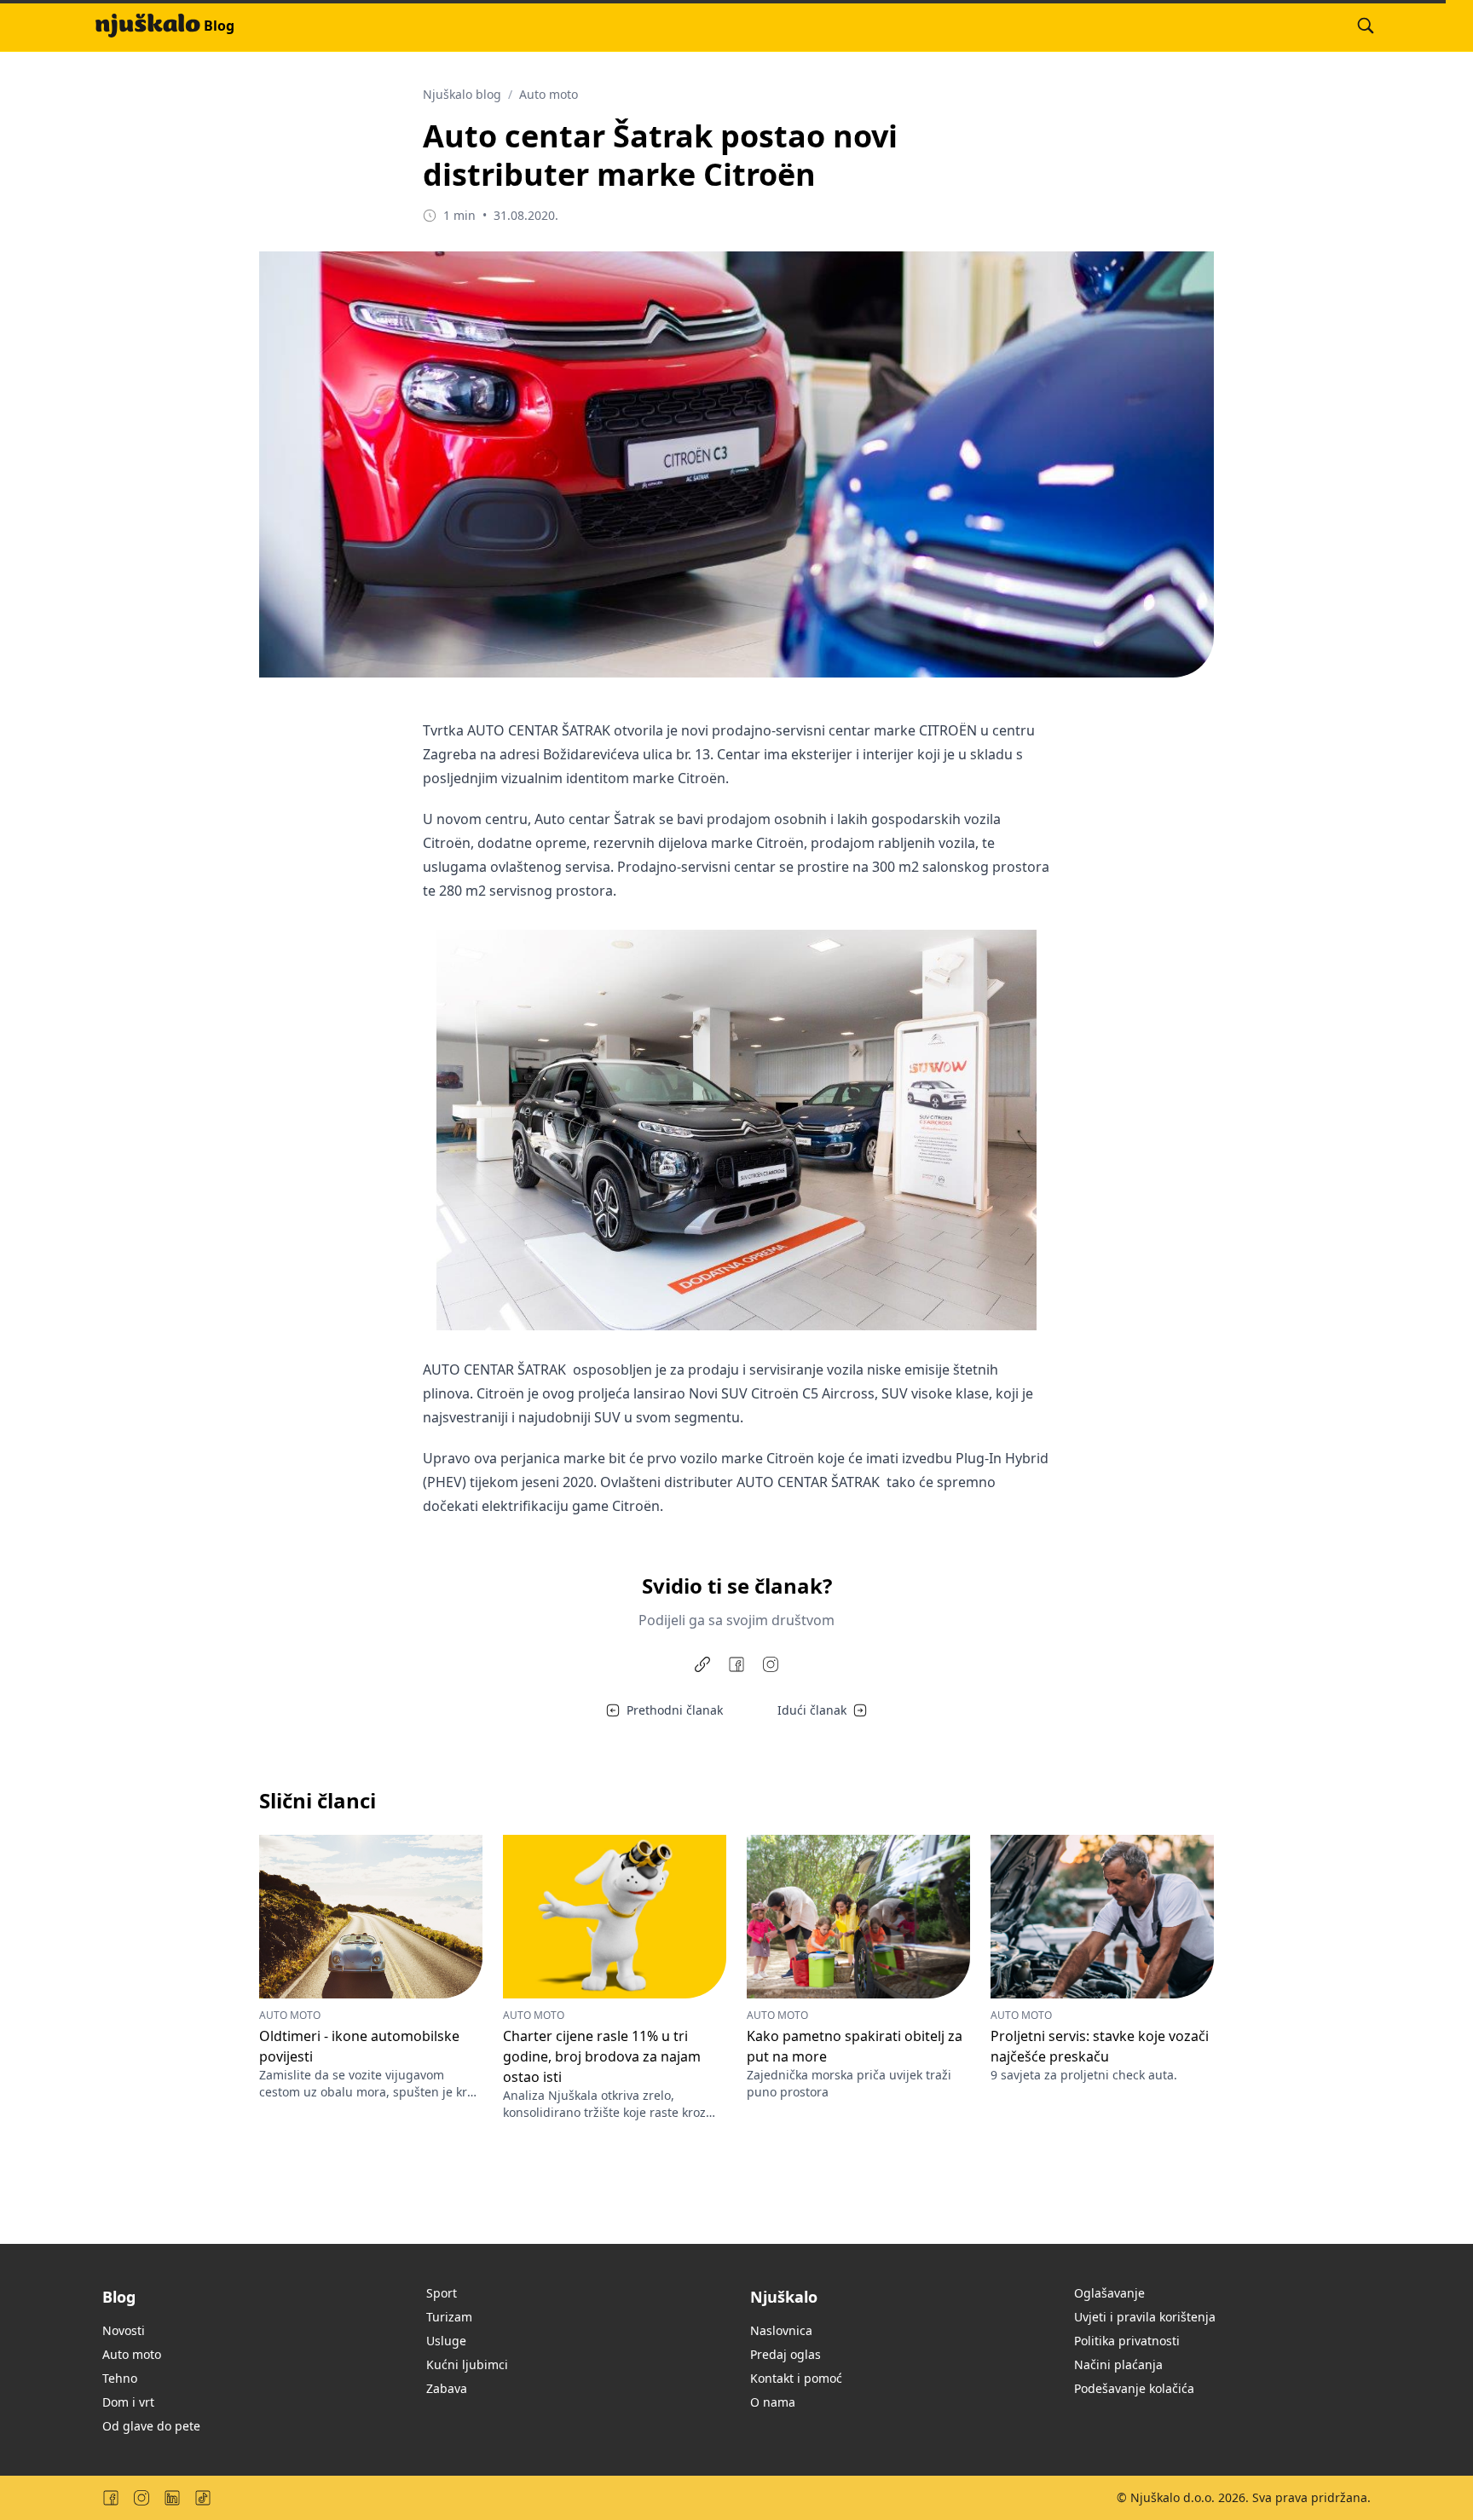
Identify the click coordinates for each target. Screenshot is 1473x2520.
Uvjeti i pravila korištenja (1145, 2317)
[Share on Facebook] (736, 1664)
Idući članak (812, 1710)
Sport (442, 2293)
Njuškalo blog (462, 94)
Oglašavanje (1109, 2293)
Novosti (124, 2330)
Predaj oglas (786, 2354)
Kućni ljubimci (467, 2364)
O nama (773, 2402)
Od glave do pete (151, 2426)
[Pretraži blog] (1366, 26)
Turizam (449, 2317)
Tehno (120, 2378)
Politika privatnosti (1127, 2341)
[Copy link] (702, 1664)
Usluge (446, 2341)
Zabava (447, 2388)
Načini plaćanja (1118, 2364)
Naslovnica (781, 2330)
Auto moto (549, 94)
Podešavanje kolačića (1134, 2388)
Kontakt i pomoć (796, 2378)
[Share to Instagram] (771, 1664)
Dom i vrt (128, 2402)
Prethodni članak (675, 1710)
